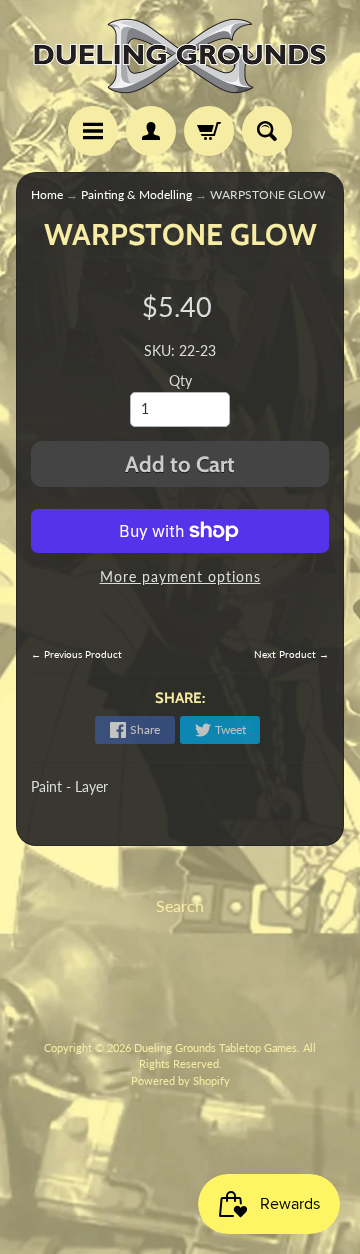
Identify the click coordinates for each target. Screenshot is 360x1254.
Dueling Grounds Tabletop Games (215, 1047)
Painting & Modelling (136, 194)
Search (180, 905)
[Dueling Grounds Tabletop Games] (180, 56)
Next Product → (291, 654)
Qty (180, 381)
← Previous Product (76, 654)
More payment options (180, 577)
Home (47, 194)
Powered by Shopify (180, 1080)
